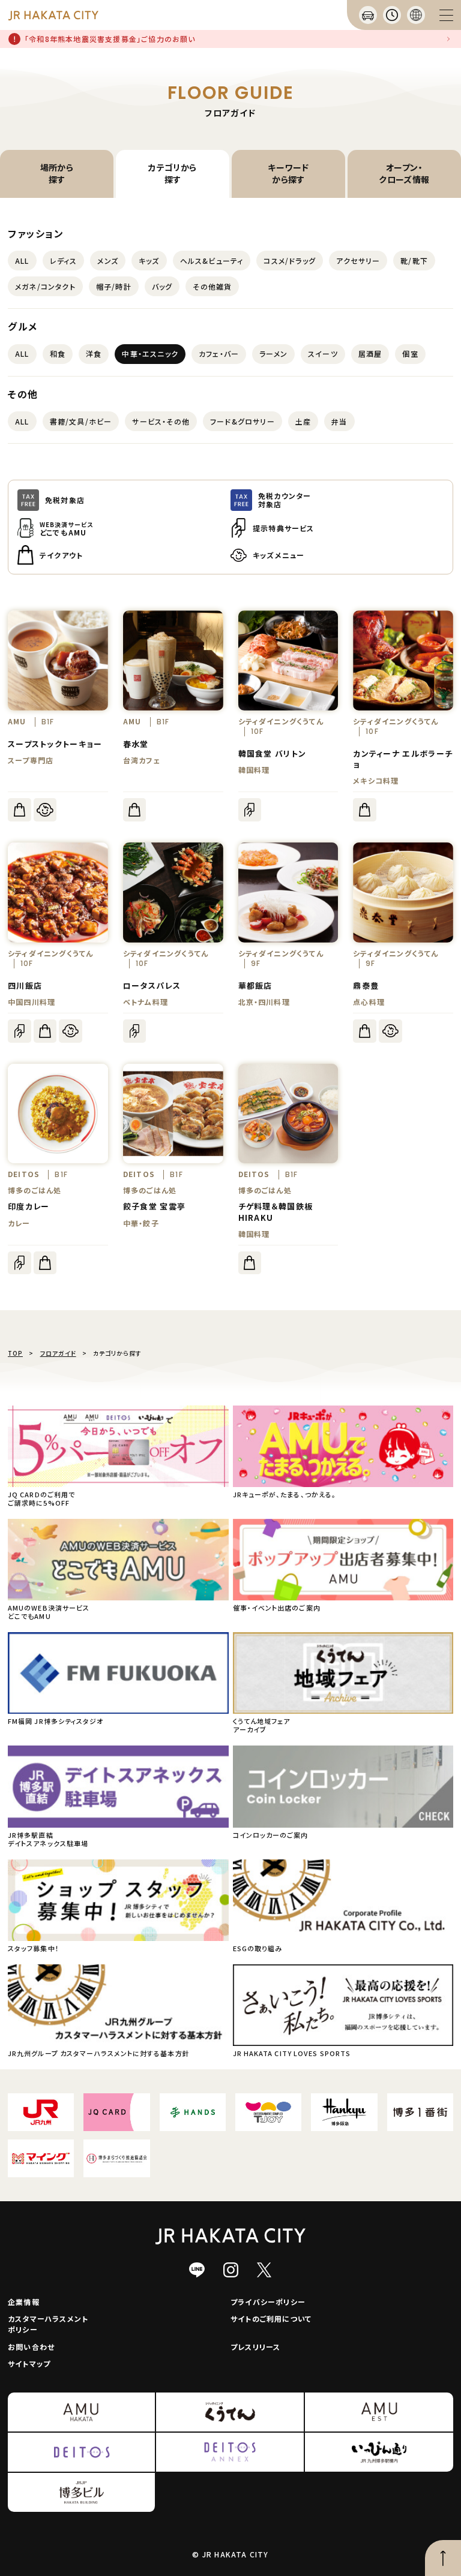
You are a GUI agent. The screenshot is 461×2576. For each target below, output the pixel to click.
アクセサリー (358, 261)
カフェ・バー (219, 353)
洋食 (94, 353)
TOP (15, 1353)
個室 (410, 353)
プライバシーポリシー (268, 2302)
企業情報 (24, 2302)
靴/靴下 (414, 261)
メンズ (108, 261)
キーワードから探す (288, 173)
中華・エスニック (150, 353)
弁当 (339, 421)
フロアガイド (58, 1353)
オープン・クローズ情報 (404, 173)
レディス (64, 261)
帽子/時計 (114, 286)
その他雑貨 (212, 286)
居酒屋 (370, 353)
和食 (58, 353)
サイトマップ (29, 2363)
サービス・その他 (161, 421)
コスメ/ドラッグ (290, 261)
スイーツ (323, 353)
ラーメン (273, 353)
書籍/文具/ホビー (81, 421)
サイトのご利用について (271, 2318)
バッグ (162, 286)
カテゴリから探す (173, 173)
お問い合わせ (31, 2347)
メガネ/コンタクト (45, 286)
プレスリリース (255, 2347)
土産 (303, 421)
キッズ (149, 261)
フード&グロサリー (243, 421)
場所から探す (57, 173)
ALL (22, 261)
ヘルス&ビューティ (212, 261)
